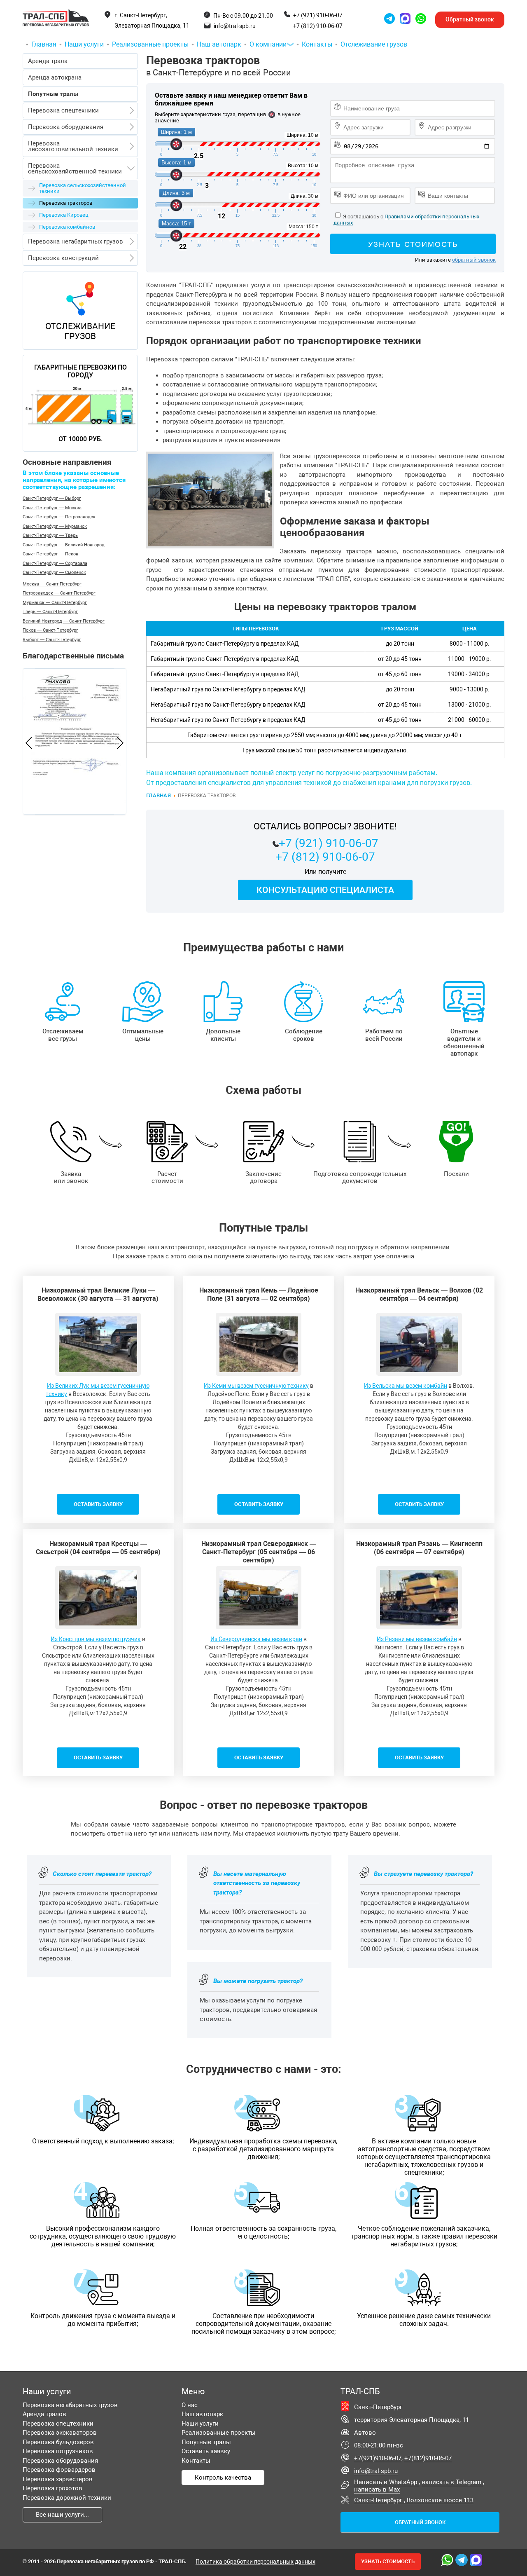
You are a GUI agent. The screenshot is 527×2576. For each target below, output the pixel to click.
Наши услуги (84, 44)
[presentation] (29, 744)
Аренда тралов (44, 2414)
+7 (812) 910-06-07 (318, 26)
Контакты (317, 44)
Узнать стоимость (413, 244)
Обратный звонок (420, 2522)
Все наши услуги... (62, 2515)
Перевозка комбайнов (67, 227)
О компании (268, 44)
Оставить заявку (206, 2451)
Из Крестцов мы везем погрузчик (96, 1639)
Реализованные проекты (150, 44)
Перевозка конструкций (63, 258)
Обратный (470, 19)
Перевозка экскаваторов (60, 2433)
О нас (190, 2405)
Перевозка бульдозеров (58, 2442)
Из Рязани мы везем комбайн (417, 1639)
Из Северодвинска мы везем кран (256, 1639)
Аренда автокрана (55, 77)
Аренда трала (48, 61)
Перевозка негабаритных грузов (76, 241)
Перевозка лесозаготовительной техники (73, 146)
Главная (44, 44)
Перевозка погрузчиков (58, 2451)
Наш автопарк (219, 44)
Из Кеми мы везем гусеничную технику (256, 1386)
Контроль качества (223, 2478)
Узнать (388, 2561)
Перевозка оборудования (66, 127)
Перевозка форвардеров (59, 2470)
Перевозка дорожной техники (67, 2498)
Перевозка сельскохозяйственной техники (75, 169)
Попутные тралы (206, 2442)
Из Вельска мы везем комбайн (406, 1386)
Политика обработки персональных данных (255, 2562)
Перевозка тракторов (219, 66)
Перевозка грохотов (52, 2488)
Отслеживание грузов (374, 44)
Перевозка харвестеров (58, 2479)
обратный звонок (474, 260)
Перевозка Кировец (64, 215)
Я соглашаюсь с (363, 217)
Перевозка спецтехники (63, 110)
